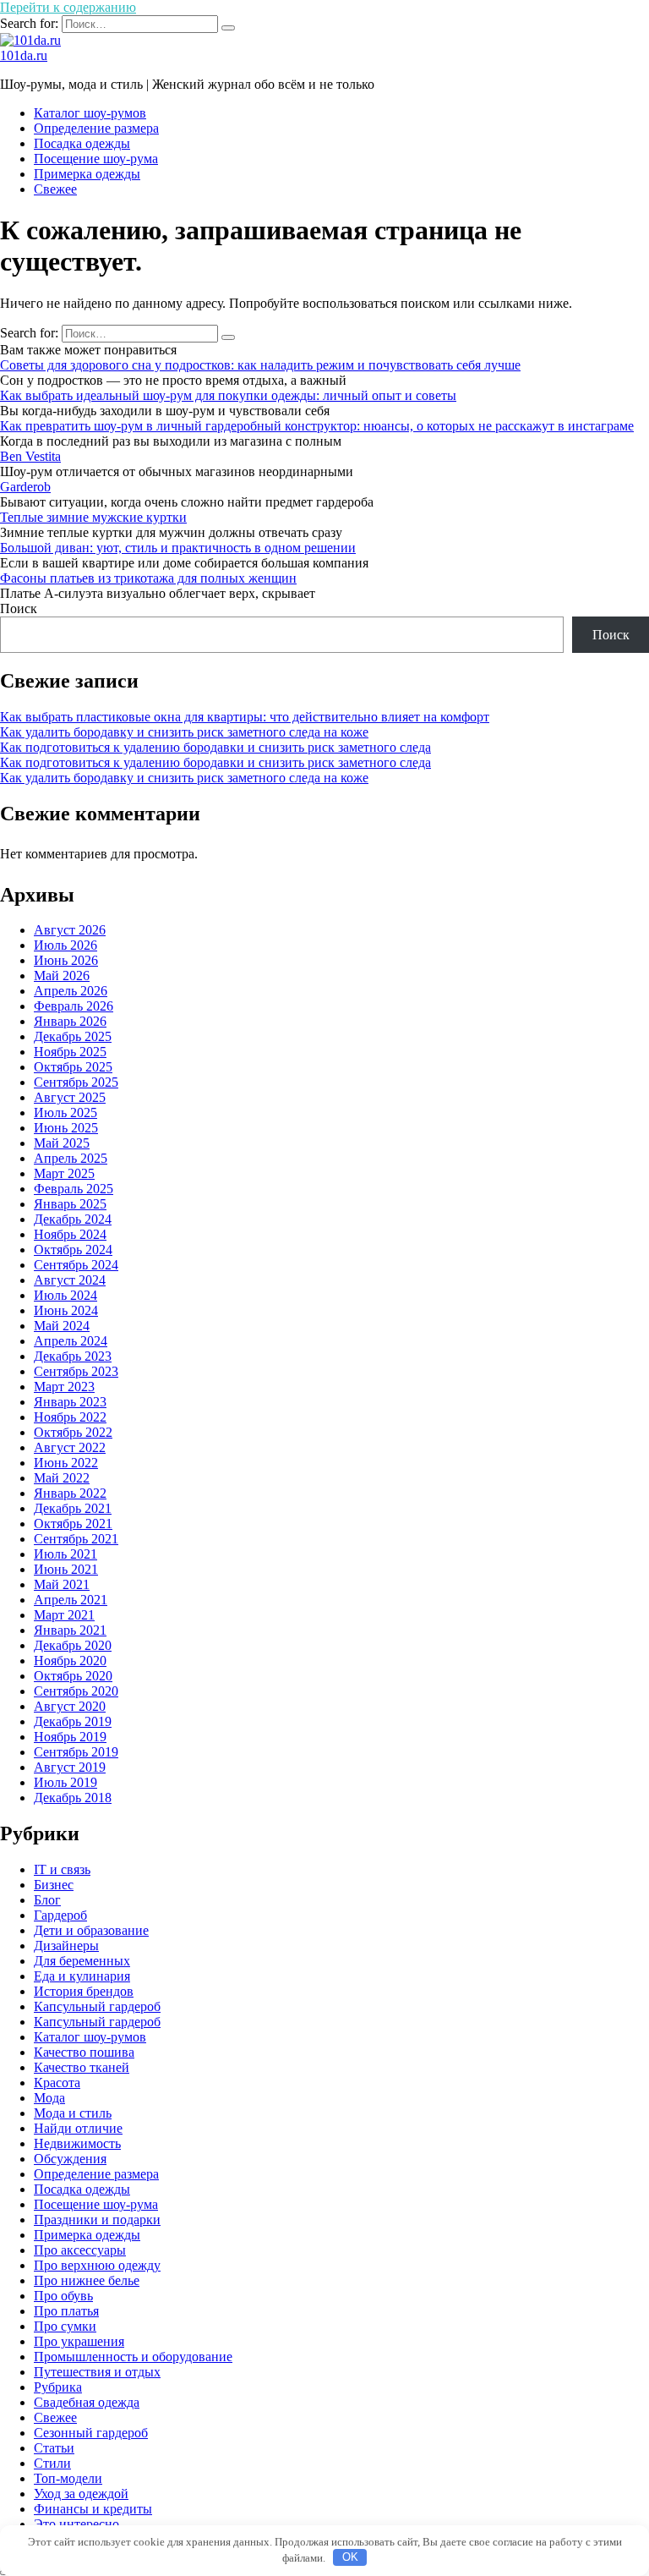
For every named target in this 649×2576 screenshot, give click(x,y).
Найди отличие (78, 2128)
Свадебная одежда (87, 2402)
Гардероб (60, 1915)
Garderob (25, 487)
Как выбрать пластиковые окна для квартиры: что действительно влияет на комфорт (245, 717)
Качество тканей (82, 2067)
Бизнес (54, 1885)
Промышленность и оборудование (133, 2357)
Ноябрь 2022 (70, 1417)
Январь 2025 (70, 1204)
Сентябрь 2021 (76, 1539)
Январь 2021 (70, 1630)
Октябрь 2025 (73, 1067)
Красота (57, 2083)
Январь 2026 (70, 1021)
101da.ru (24, 55)
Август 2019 (70, 1767)
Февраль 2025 (74, 1189)
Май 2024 (62, 1326)
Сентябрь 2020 (76, 1691)
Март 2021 (64, 1615)
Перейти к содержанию (68, 7)
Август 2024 (70, 1280)
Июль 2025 (65, 1113)
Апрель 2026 (71, 991)
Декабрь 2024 (73, 1219)
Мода (49, 2098)
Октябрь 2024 (73, 1250)
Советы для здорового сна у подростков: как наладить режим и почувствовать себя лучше (260, 365)
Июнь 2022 (66, 1463)
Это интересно (76, 2524)
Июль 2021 (65, 1554)
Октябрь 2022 (73, 1432)
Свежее (55, 189)
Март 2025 (64, 1173)
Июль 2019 (65, 1782)
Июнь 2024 (66, 1310)
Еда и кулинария (82, 1976)
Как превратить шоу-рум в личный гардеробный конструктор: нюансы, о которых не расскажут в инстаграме (317, 426)
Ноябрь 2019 (70, 1737)
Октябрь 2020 (73, 1676)
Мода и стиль (73, 2113)
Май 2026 (62, 976)
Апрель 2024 (71, 1341)
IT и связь (62, 1869)
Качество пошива (84, 2052)
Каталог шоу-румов (90, 113)
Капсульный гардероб (97, 2022)
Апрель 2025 (71, 1158)
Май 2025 (62, 1143)
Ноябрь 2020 (70, 1661)
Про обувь (63, 2296)
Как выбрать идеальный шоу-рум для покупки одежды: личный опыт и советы (228, 395)
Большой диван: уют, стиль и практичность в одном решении (178, 548)
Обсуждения (70, 2159)
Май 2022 (62, 1478)
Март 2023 (64, 1387)
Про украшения (79, 2341)
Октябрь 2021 (73, 1524)
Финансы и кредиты (93, 2509)
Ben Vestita (30, 456)
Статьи (54, 2448)
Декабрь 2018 (73, 1798)
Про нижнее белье (87, 2280)
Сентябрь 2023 (76, 1371)
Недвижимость (77, 2143)
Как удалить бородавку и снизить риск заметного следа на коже (184, 732)
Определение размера (96, 128)
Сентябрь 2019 (76, 1752)
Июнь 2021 (66, 1569)
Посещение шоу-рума (96, 159)
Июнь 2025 (66, 1128)
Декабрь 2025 (73, 1036)
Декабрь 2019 (73, 1721)
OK (350, 2557)
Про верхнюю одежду (97, 2265)
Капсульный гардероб (97, 2006)
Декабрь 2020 (73, 1645)
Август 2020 (70, 1706)
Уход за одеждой (81, 2494)
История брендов (84, 1991)
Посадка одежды (82, 143)
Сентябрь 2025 (76, 1082)
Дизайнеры (66, 1946)
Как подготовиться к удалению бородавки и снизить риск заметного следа (215, 747)
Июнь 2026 (66, 960)
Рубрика (58, 2387)
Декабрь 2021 (73, 1508)
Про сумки (65, 2326)
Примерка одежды (87, 174)
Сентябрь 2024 (76, 1265)
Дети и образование (91, 1930)
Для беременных (82, 1961)
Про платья (66, 2311)
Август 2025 (70, 1097)
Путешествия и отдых (97, 2372)
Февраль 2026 (74, 1006)
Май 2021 (62, 1584)
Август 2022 (70, 1447)
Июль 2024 (65, 1295)
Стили (52, 2463)
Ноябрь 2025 (70, 1052)
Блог (47, 1900)
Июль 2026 (65, 945)
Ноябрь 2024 (70, 1234)
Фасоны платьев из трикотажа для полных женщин (148, 578)
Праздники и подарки (97, 2220)
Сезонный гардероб (91, 2433)
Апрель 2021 (71, 1600)
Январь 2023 (70, 1402)
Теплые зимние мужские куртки (93, 517)
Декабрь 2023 (73, 1356)
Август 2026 (70, 930)
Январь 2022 (70, 1493)
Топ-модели (68, 2478)
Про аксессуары (80, 2250)
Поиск (19, 608)
